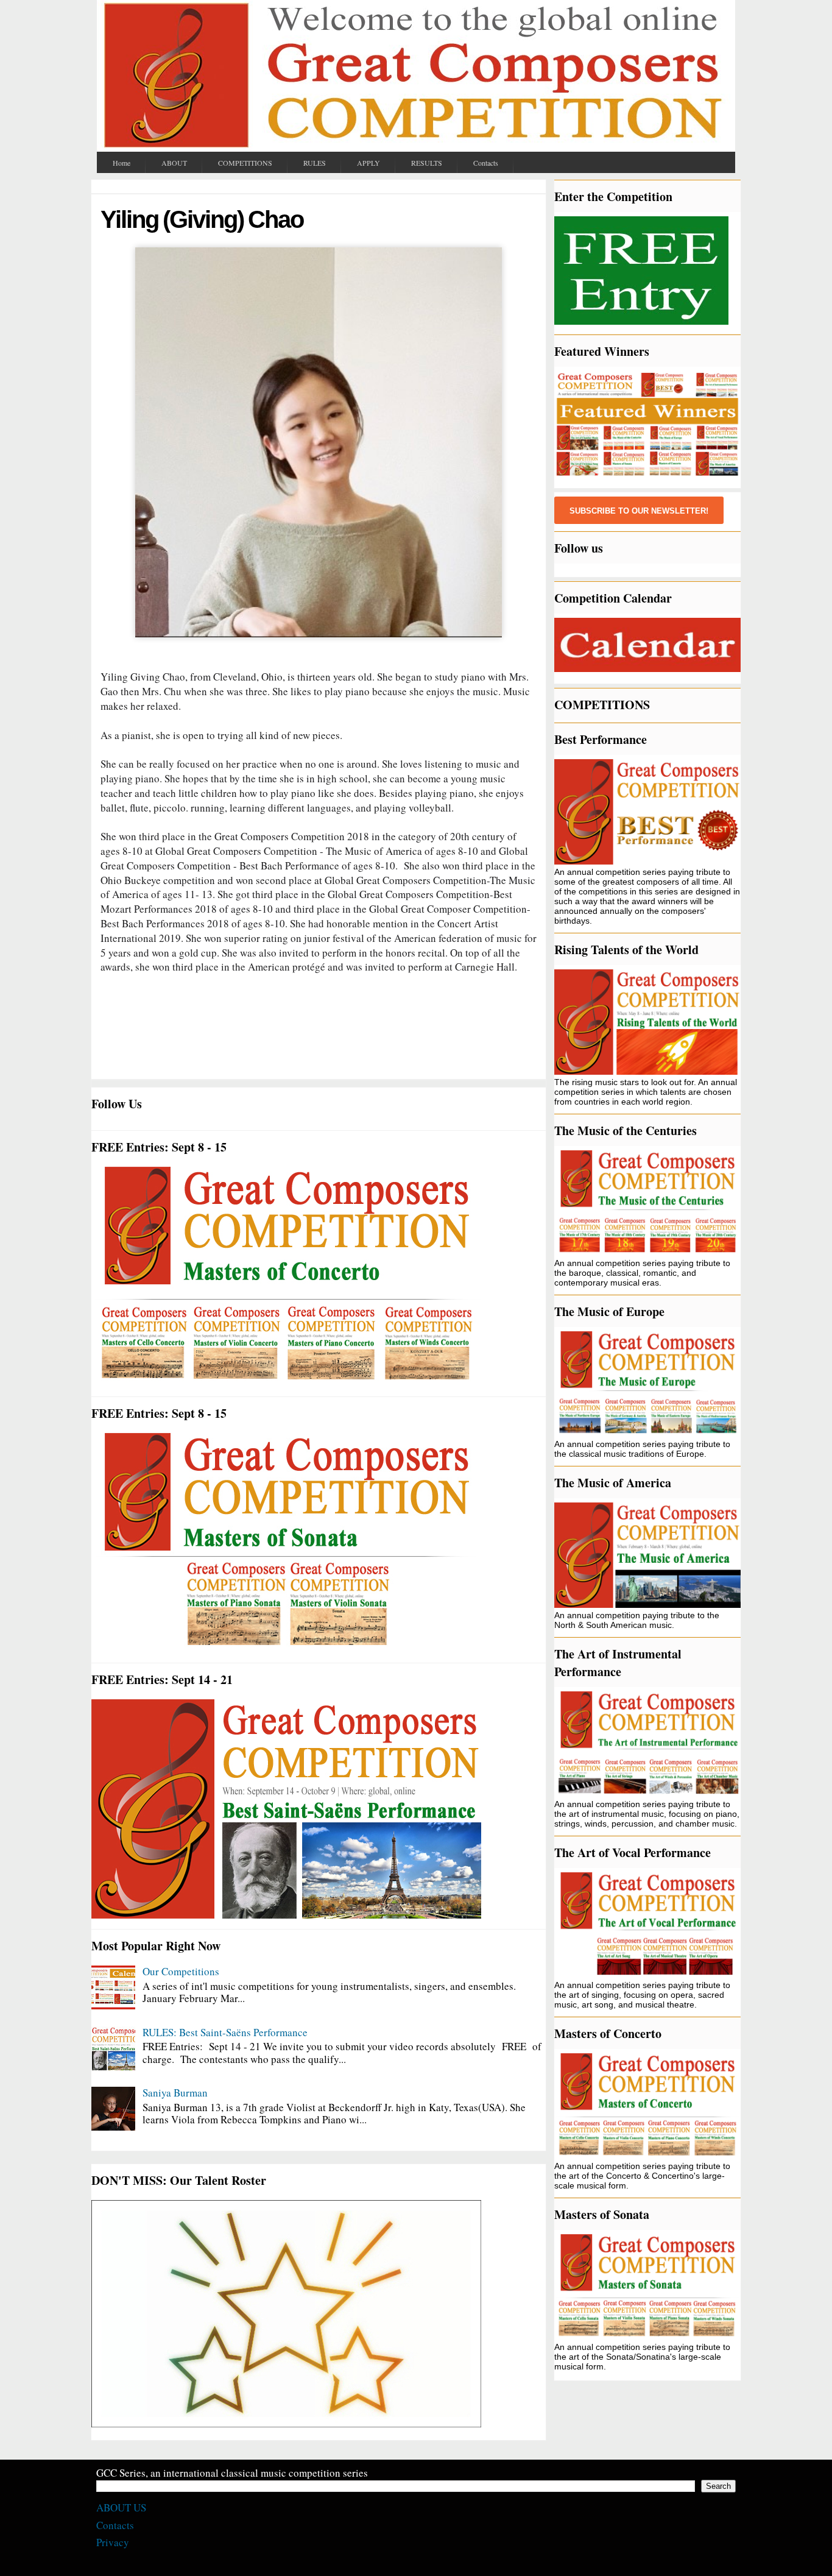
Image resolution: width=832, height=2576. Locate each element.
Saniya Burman (175, 2093)
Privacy (113, 2542)
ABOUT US (121, 2507)
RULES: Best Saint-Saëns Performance (225, 2032)
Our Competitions (181, 1971)
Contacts (115, 2525)
